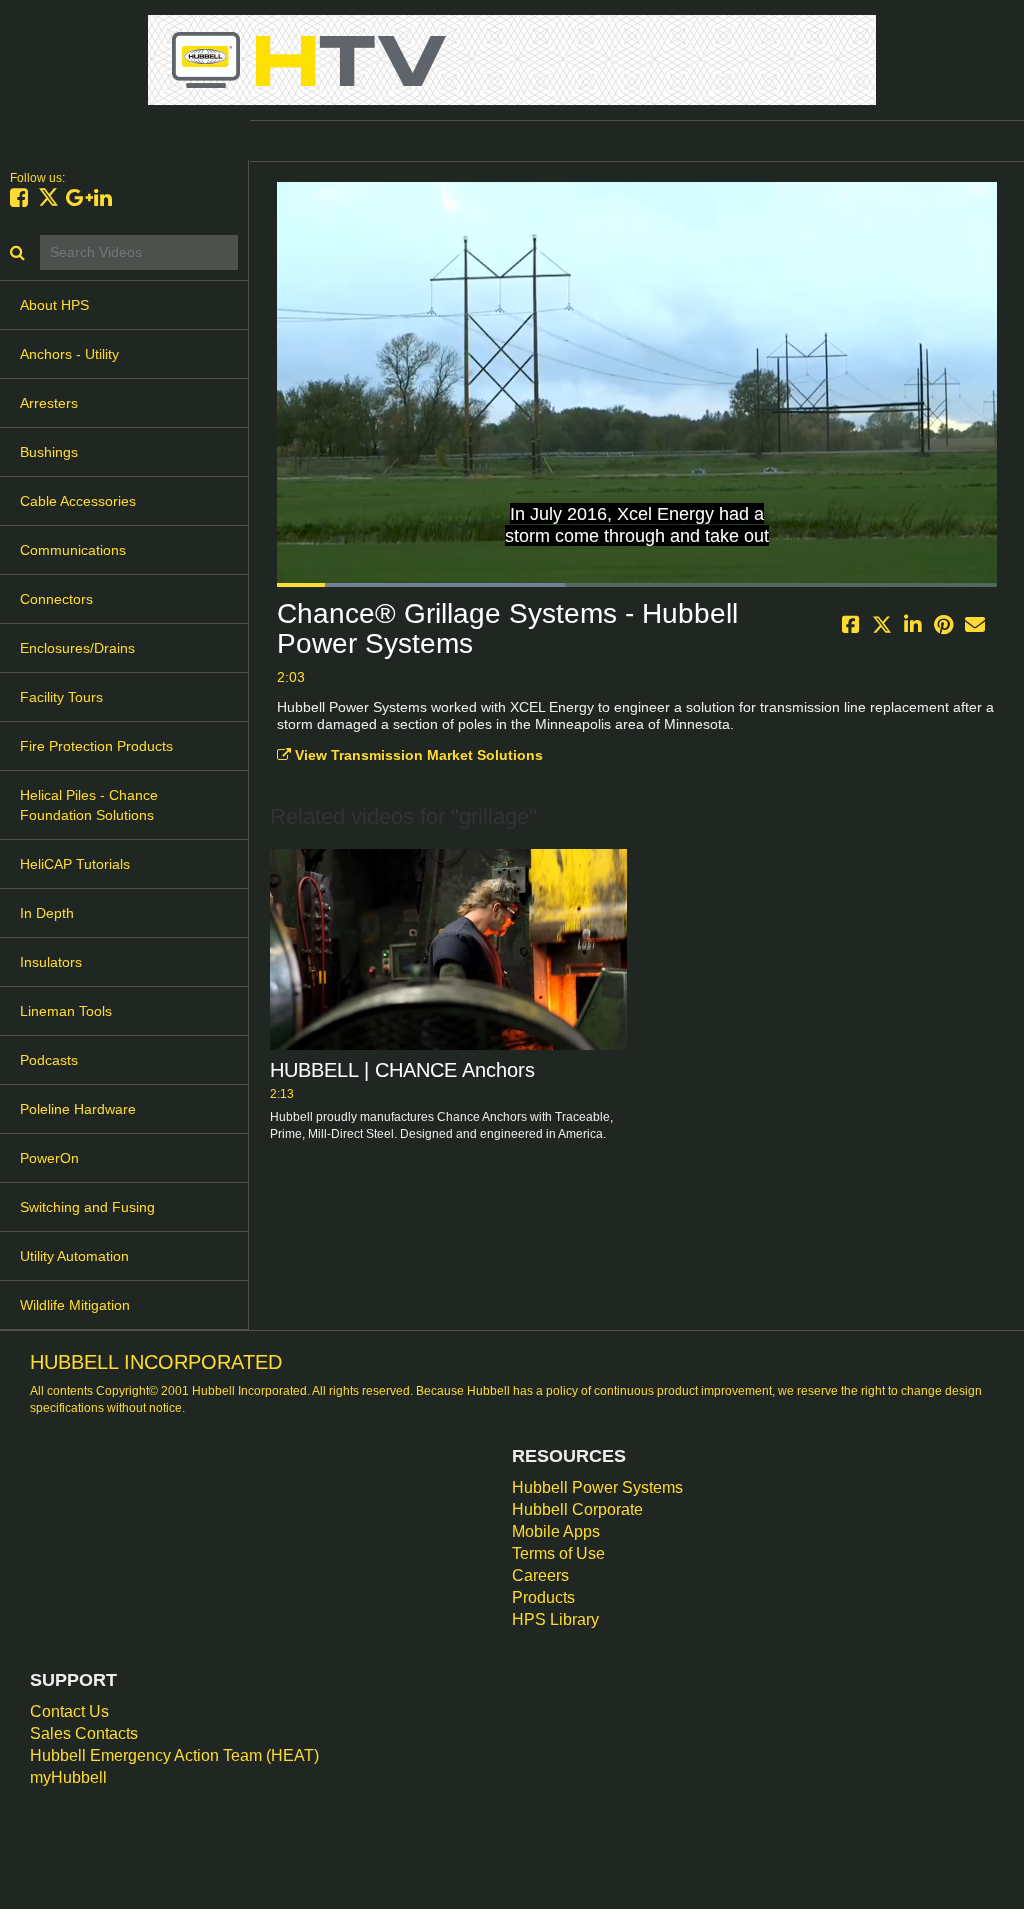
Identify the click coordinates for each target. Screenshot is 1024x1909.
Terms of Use (558, 1553)
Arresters (49, 403)
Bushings (49, 452)
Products (543, 1597)
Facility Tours (61, 697)
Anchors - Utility (69, 354)
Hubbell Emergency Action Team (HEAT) (174, 1755)
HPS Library (555, 1619)
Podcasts (49, 1060)
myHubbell (68, 1777)
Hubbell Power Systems (597, 1487)
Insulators (51, 962)
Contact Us (69, 1711)
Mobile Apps (556, 1531)
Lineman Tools (66, 1011)
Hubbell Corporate (577, 1509)
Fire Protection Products (96, 746)
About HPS (54, 305)
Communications (73, 550)
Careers (540, 1575)
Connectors (56, 599)
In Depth (47, 913)
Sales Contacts (84, 1733)
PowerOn (49, 1158)
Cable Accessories (78, 501)
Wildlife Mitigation (75, 1305)
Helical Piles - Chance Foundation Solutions (89, 805)
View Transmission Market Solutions (417, 755)
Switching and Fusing (87, 1207)
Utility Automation (74, 1256)
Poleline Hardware (78, 1109)
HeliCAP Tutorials (75, 864)
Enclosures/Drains (77, 648)
